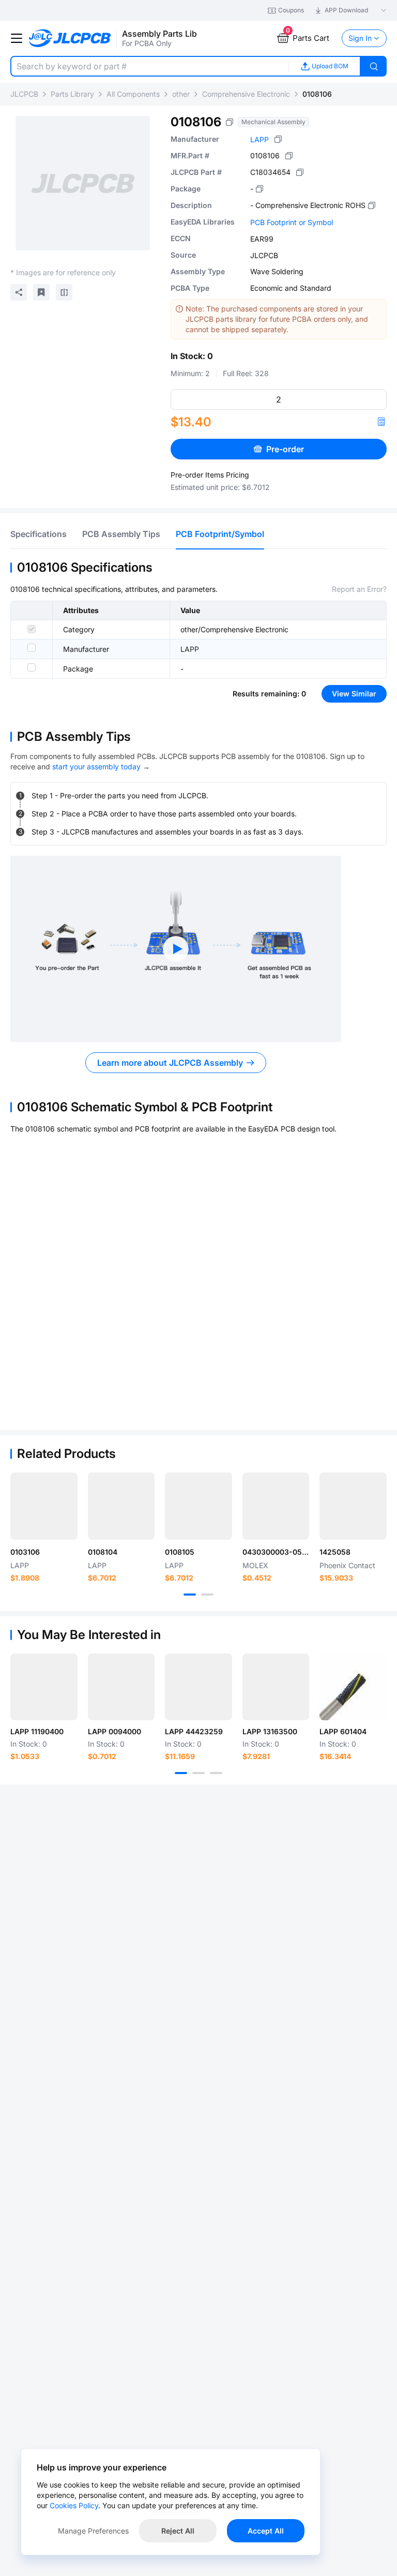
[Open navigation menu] (17, 38)
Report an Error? (359, 589)
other (181, 94)
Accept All (266, 2531)
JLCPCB (24, 94)
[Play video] (176, 949)
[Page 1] (190, 1595)
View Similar (354, 694)
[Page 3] (216, 1773)
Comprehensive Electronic (246, 94)
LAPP (259, 139)
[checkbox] (32, 629)
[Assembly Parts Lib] (70, 39)
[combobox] (149, 66)
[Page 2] (207, 1595)
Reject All (178, 2531)
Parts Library (72, 94)
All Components (133, 94)
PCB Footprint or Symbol (292, 222)
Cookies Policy (74, 2505)
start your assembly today (96, 766)
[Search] (374, 66)
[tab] (39, 534)
